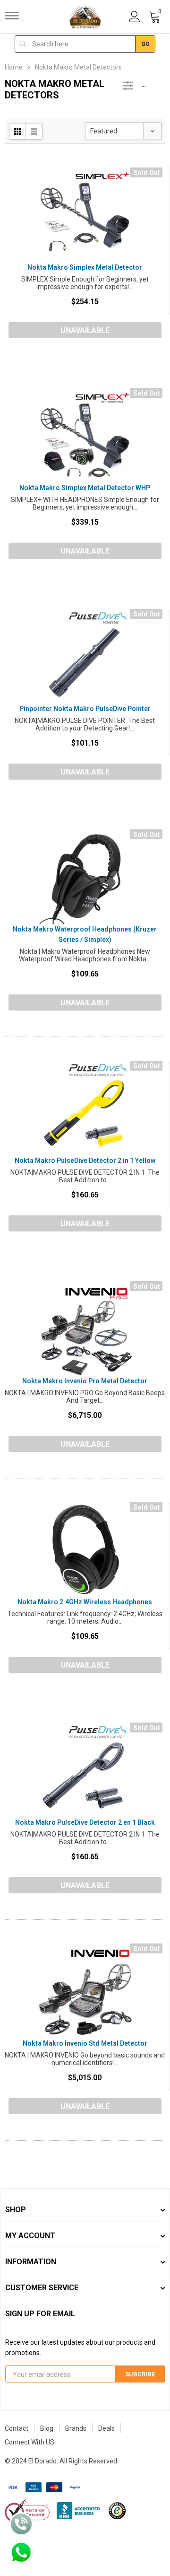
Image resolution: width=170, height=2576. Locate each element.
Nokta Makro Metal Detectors (78, 67)
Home (14, 67)
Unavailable (85, 330)
